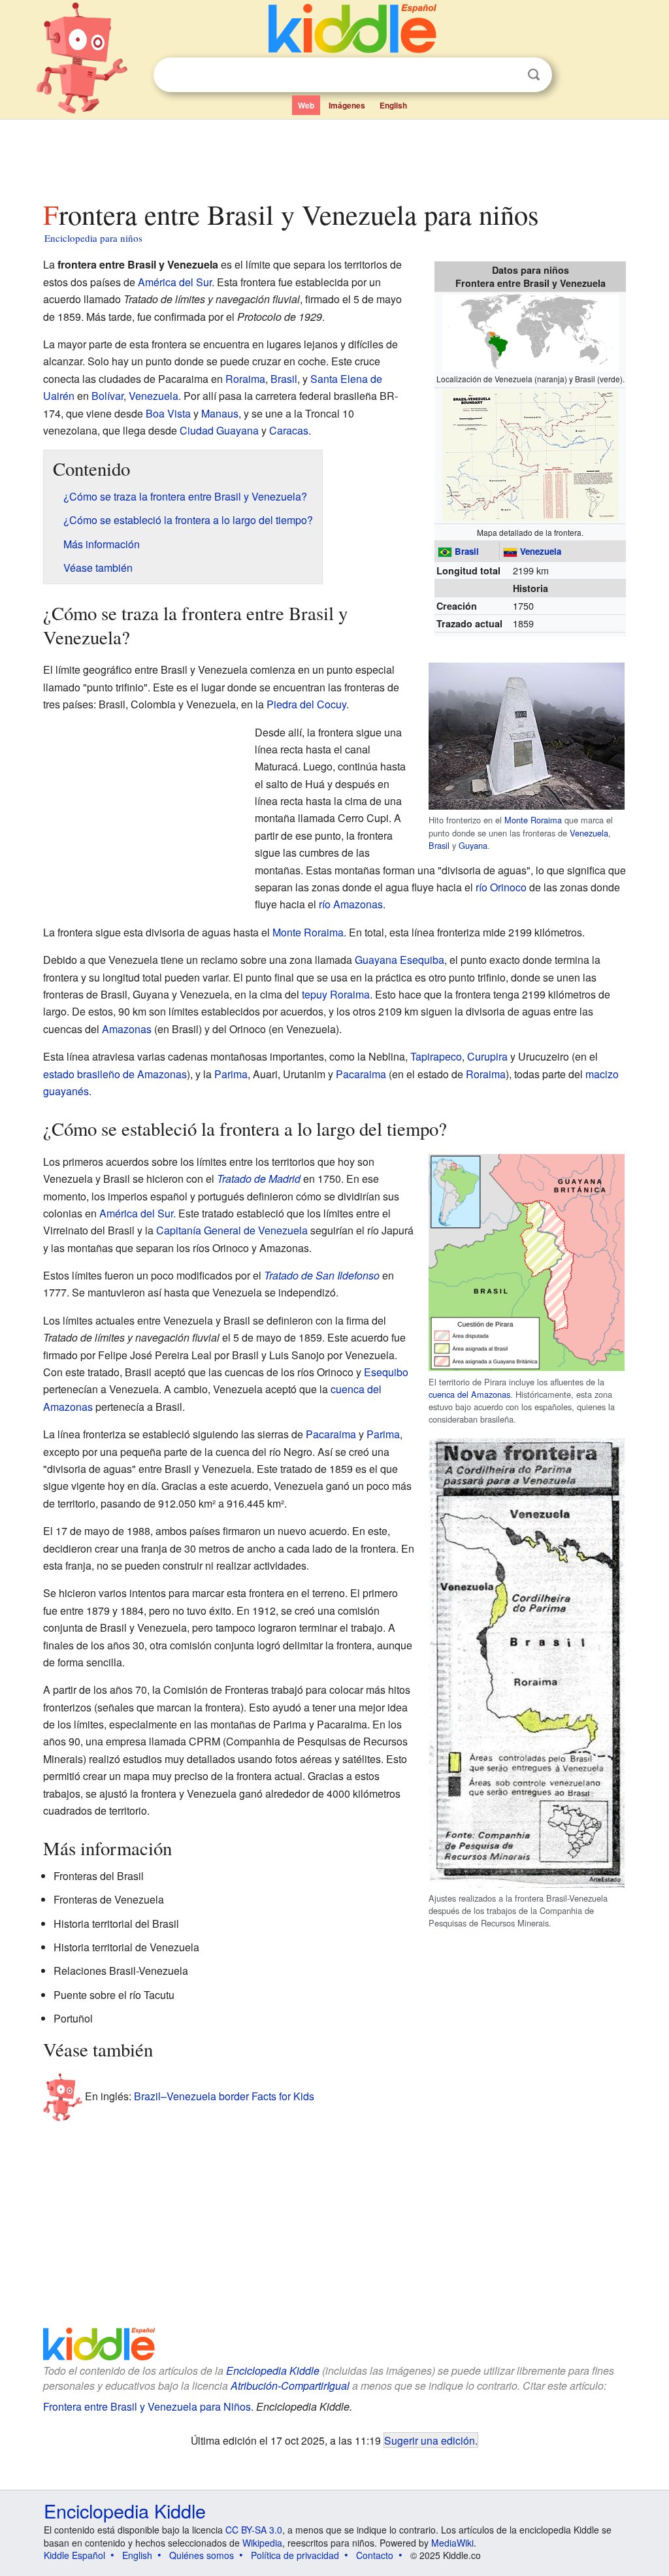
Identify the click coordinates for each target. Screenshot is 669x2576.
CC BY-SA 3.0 (254, 2530)
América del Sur (175, 282)
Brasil (467, 551)
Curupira (487, 1056)
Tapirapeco (436, 1056)
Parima (231, 1074)
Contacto (375, 2555)
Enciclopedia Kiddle (273, 2370)
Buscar (534, 75)
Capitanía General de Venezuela (232, 1230)
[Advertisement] (334, 156)
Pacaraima (361, 1074)
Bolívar (107, 396)
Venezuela (541, 551)
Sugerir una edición (430, 2440)
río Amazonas (351, 904)
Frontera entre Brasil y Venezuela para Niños (147, 2406)
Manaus (220, 413)
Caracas (289, 430)
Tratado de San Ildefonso (322, 1275)
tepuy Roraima (336, 994)
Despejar (507, 75)
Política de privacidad (295, 2555)
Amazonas (127, 1029)
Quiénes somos (202, 2555)
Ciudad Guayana (219, 430)
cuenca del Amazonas (469, 1394)
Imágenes (347, 105)
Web (306, 105)
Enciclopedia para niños (93, 238)
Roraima (245, 379)
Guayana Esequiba (400, 960)
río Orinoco (501, 887)
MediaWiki (452, 2543)
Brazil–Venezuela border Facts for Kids (224, 2096)
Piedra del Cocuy (306, 704)
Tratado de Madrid (259, 1179)
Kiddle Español (74, 2555)
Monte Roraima (533, 820)
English (393, 105)
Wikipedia (262, 2543)
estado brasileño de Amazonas (115, 1074)
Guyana (473, 845)
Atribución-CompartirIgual (290, 2386)
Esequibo (386, 1372)
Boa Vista (168, 413)
